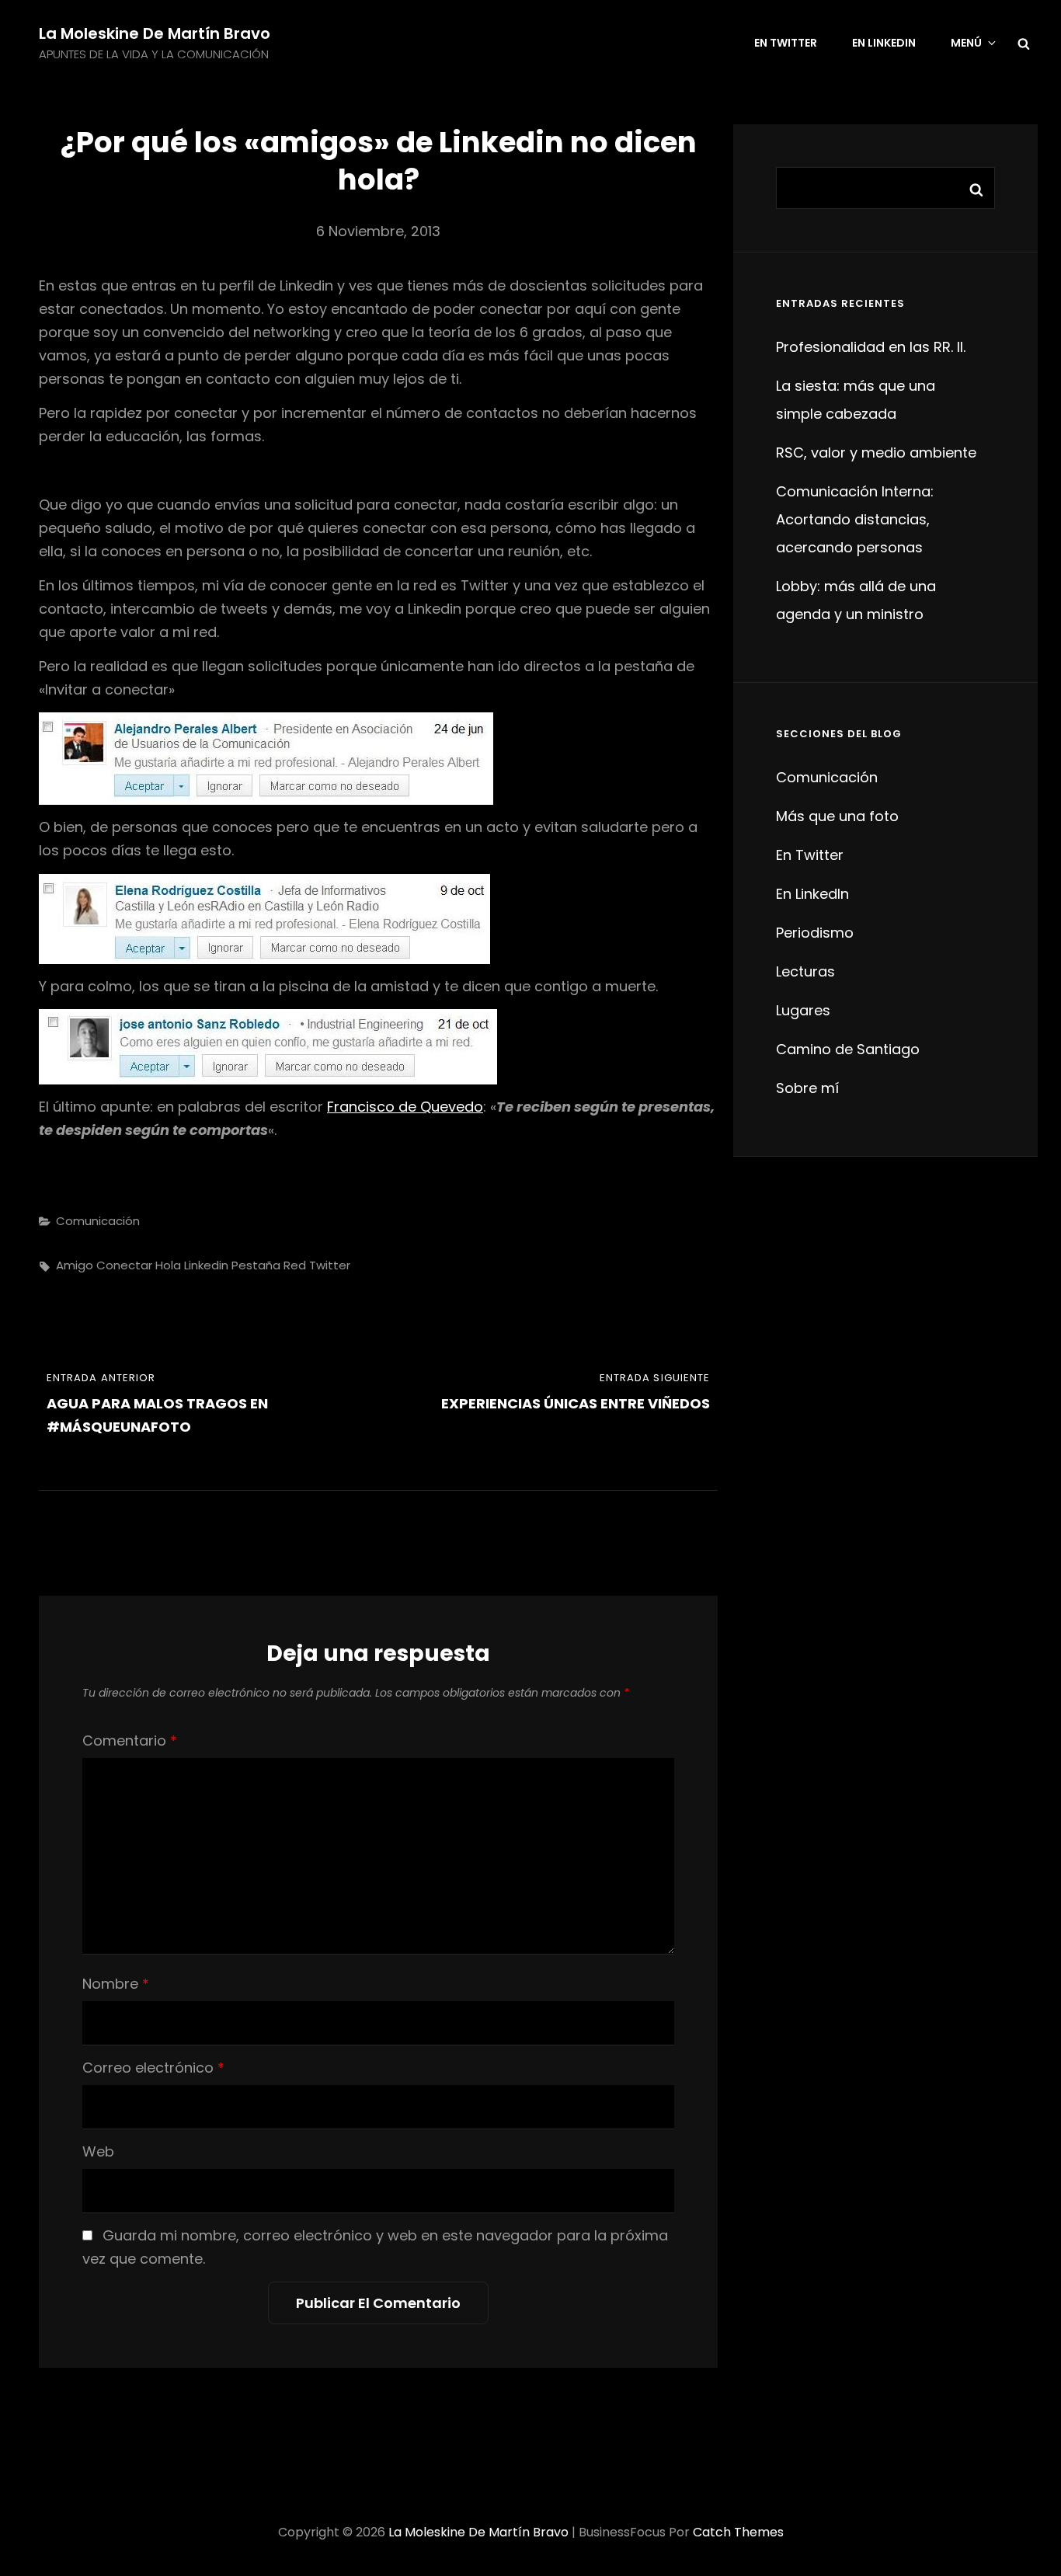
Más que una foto (837, 816)
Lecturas (805, 971)
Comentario (130, 1741)
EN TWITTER (786, 43)
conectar (124, 1265)
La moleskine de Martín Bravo (155, 33)
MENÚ (966, 43)
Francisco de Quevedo (405, 1107)
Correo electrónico (153, 2068)
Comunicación (98, 1221)
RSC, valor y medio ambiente (876, 453)
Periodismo (815, 933)
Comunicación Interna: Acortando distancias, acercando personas (855, 519)
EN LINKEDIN (884, 43)
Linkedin (206, 1265)
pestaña (256, 1265)
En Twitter (810, 855)
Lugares (803, 1010)
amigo (75, 1265)
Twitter (330, 1265)
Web (98, 2151)
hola (168, 1265)
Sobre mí (807, 1088)
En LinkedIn (812, 894)
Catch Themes (738, 2532)
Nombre (116, 1984)
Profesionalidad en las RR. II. (871, 347)
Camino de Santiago (848, 1049)
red (295, 1265)
